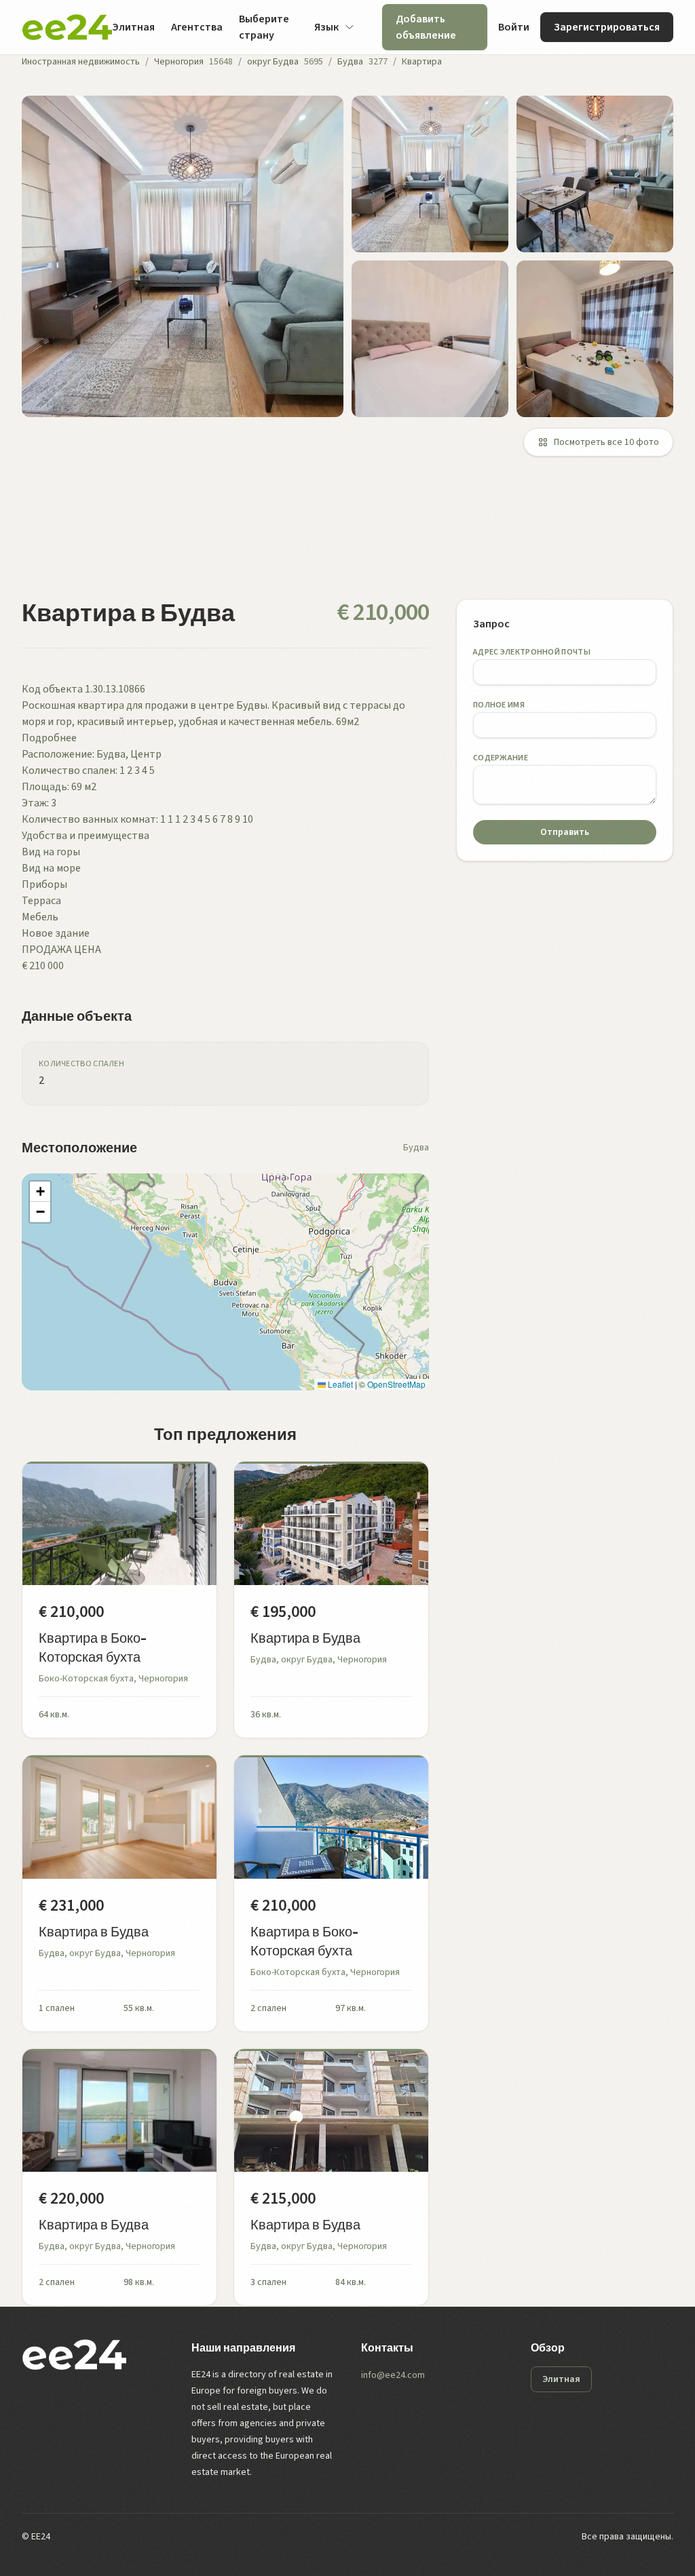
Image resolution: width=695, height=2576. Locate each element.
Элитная (133, 27)
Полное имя (499, 705)
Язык (326, 27)
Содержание (501, 758)
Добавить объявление (426, 27)
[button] (40, 1192)
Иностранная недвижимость (81, 62)
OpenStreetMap (396, 1384)
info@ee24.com (393, 2375)
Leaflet (339, 1384)
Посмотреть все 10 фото (606, 442)
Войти (514, 27)
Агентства (197, 27)
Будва (350, 62)
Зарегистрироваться (607, 27)
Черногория (179, 62)
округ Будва (273, 62)
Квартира (422, 62)
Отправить (565, 832)
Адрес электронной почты (532, 652)
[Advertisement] (347, 536)
